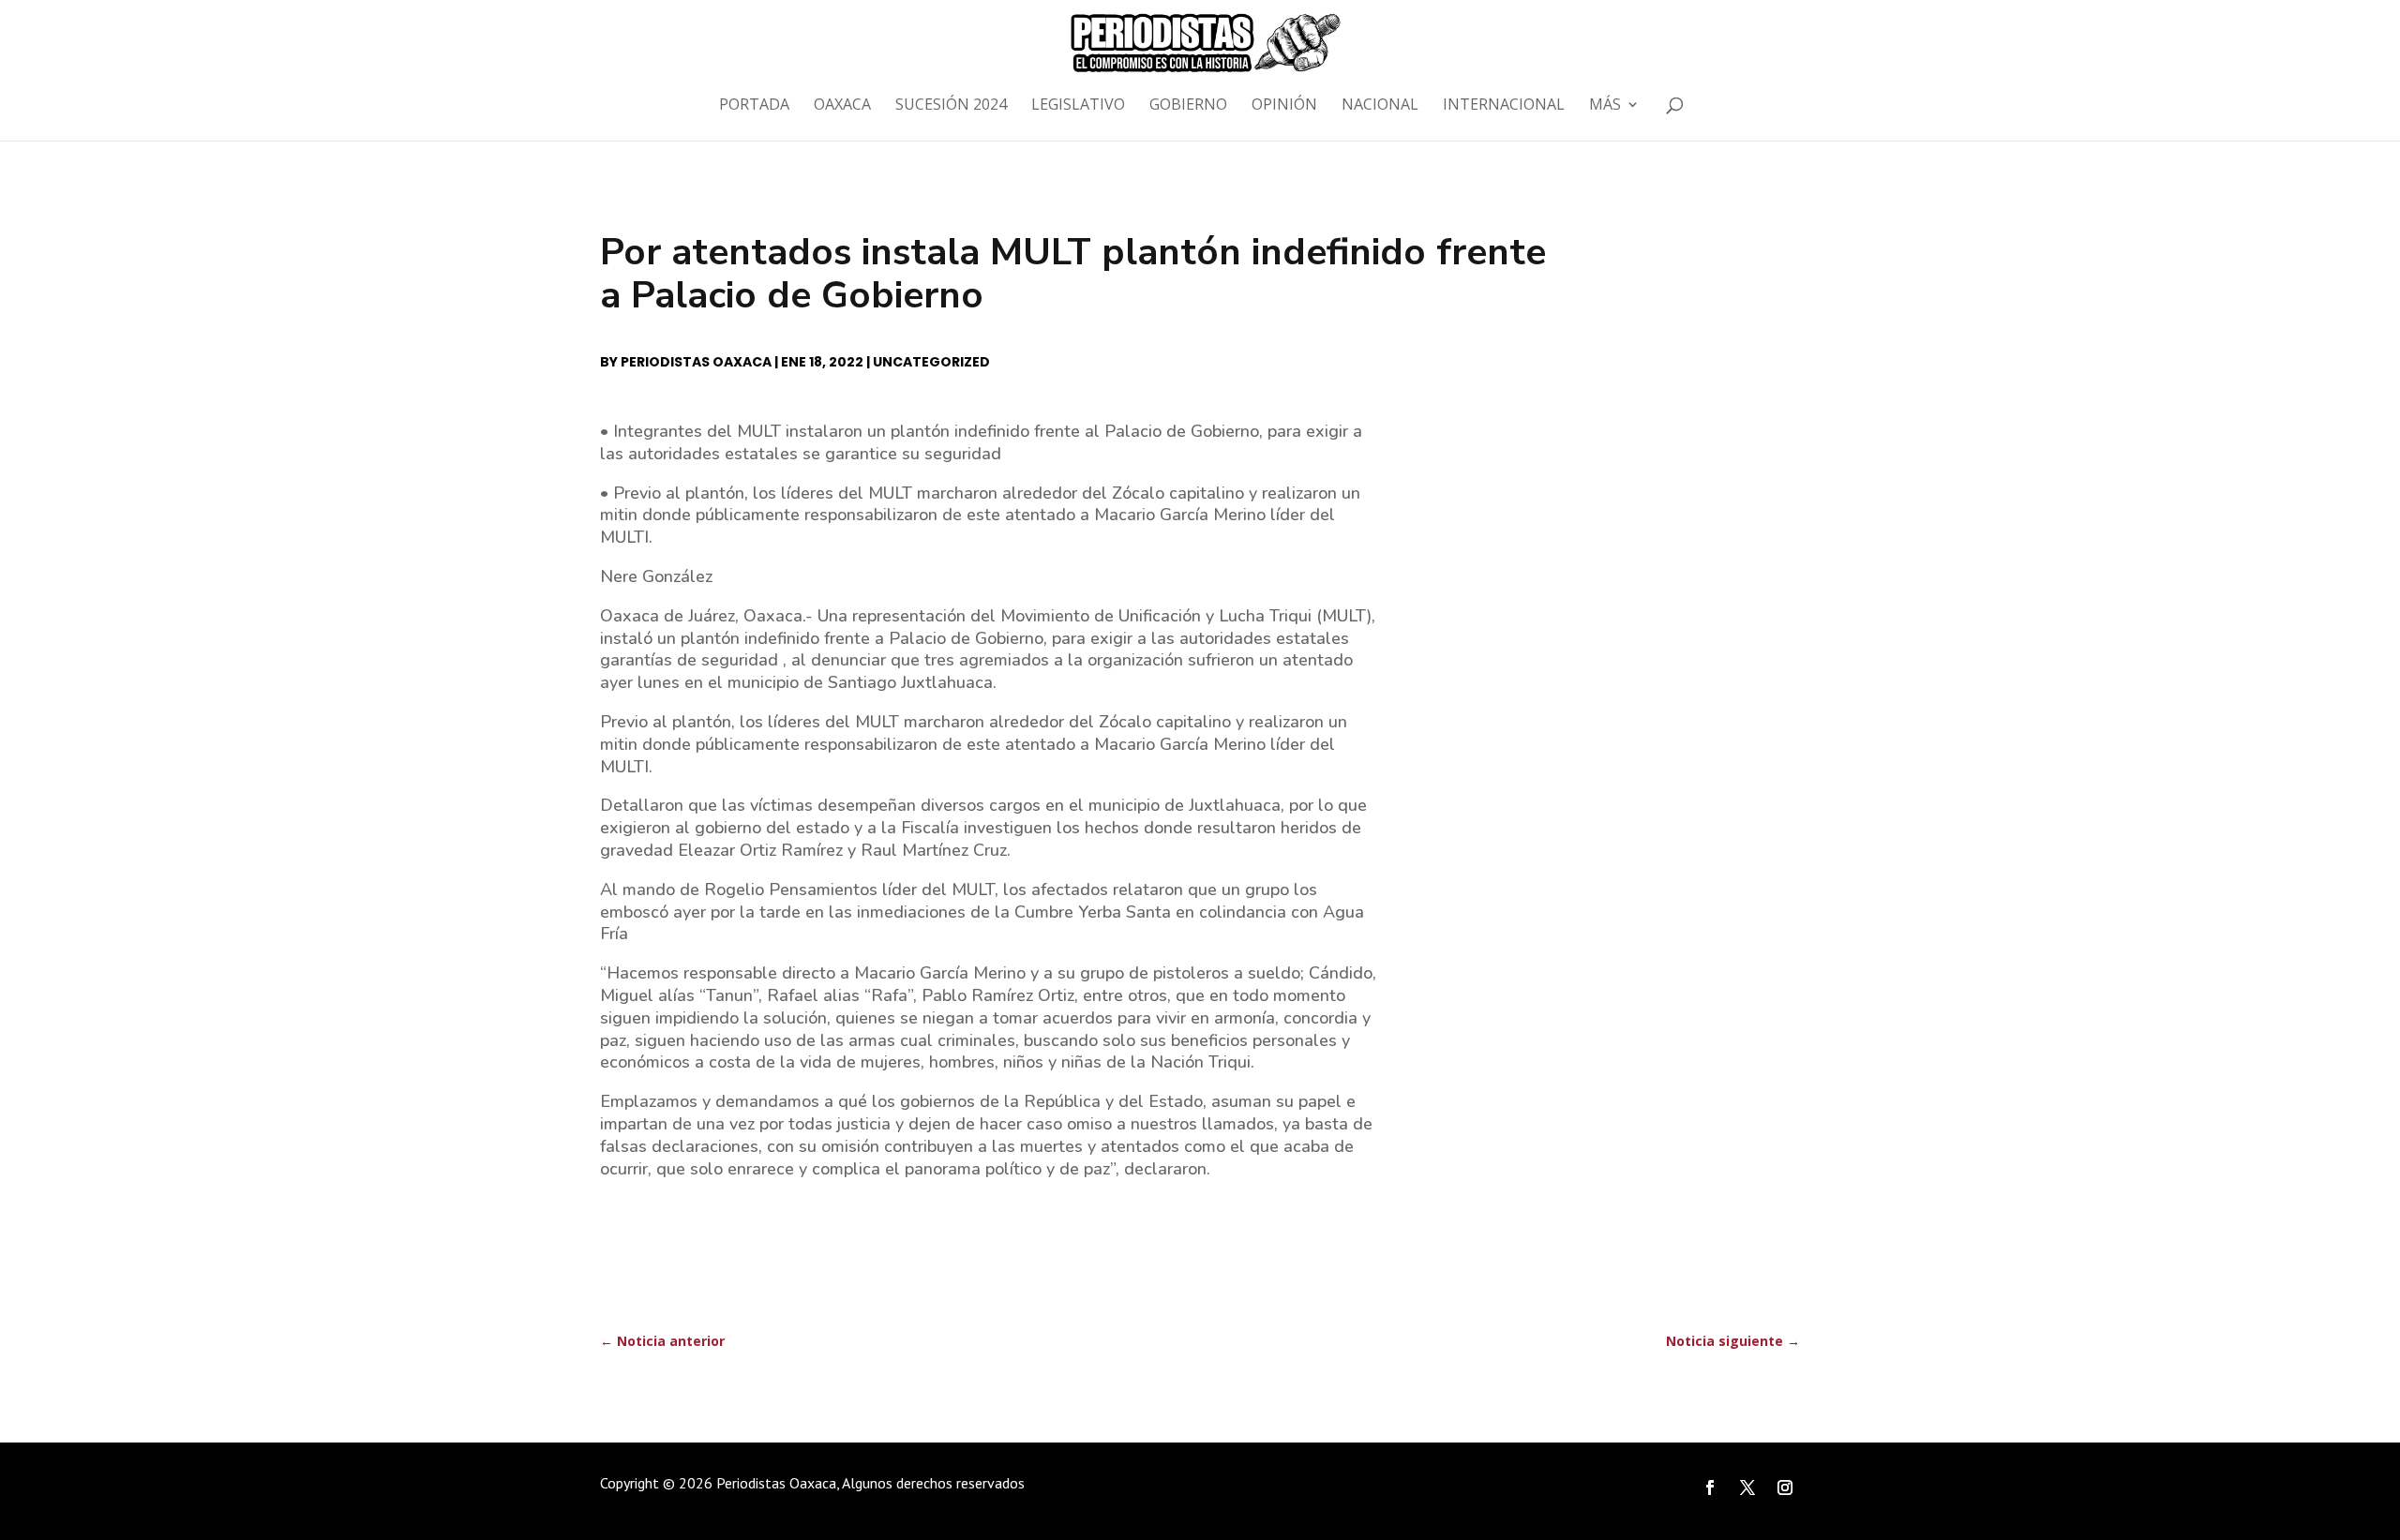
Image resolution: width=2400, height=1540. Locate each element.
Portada (754, 106)
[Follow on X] (1747, 1488)
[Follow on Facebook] (1710, 1488)
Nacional (1380, 106)
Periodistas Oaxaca (696, 362)
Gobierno (1188, 106)
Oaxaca (842, 106)
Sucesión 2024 (951, 106)
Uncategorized (931, 362)
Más (1605, 106)
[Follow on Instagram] (1785, 1488)
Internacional (1504, 106)
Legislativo (1078, 106)
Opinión (1284, 106)
